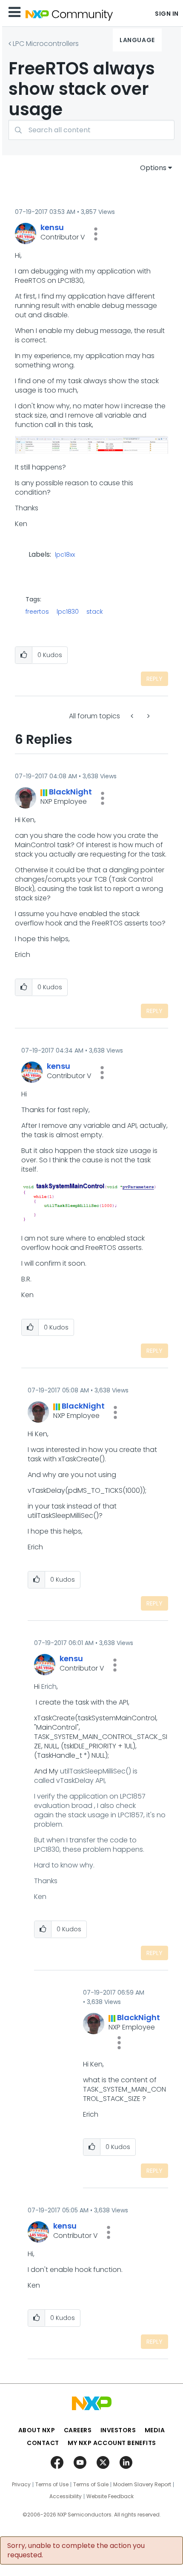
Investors (118, 2430)
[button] (96, 234)
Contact (43, 2443)
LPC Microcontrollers (46, 44)
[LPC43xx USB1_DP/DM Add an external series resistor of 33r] (133, 716)
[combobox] (91, 130)
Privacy (21, 2485)
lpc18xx (65, 555)
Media (155, 2430)
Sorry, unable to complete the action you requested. (76, 2550)
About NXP (37, 2430)
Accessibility (66, 2496)
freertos (37, 612)
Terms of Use (52, 2485)
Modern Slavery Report (142, 2485)
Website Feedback (110, 2496)
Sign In (167, 14)
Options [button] (153, 168)
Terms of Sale (91, 2485)
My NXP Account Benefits (112, 2443)
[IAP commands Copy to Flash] (148, 716)
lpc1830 (68, 612)
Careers (78, 2430)
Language (137, 40)
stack (95, 612)
